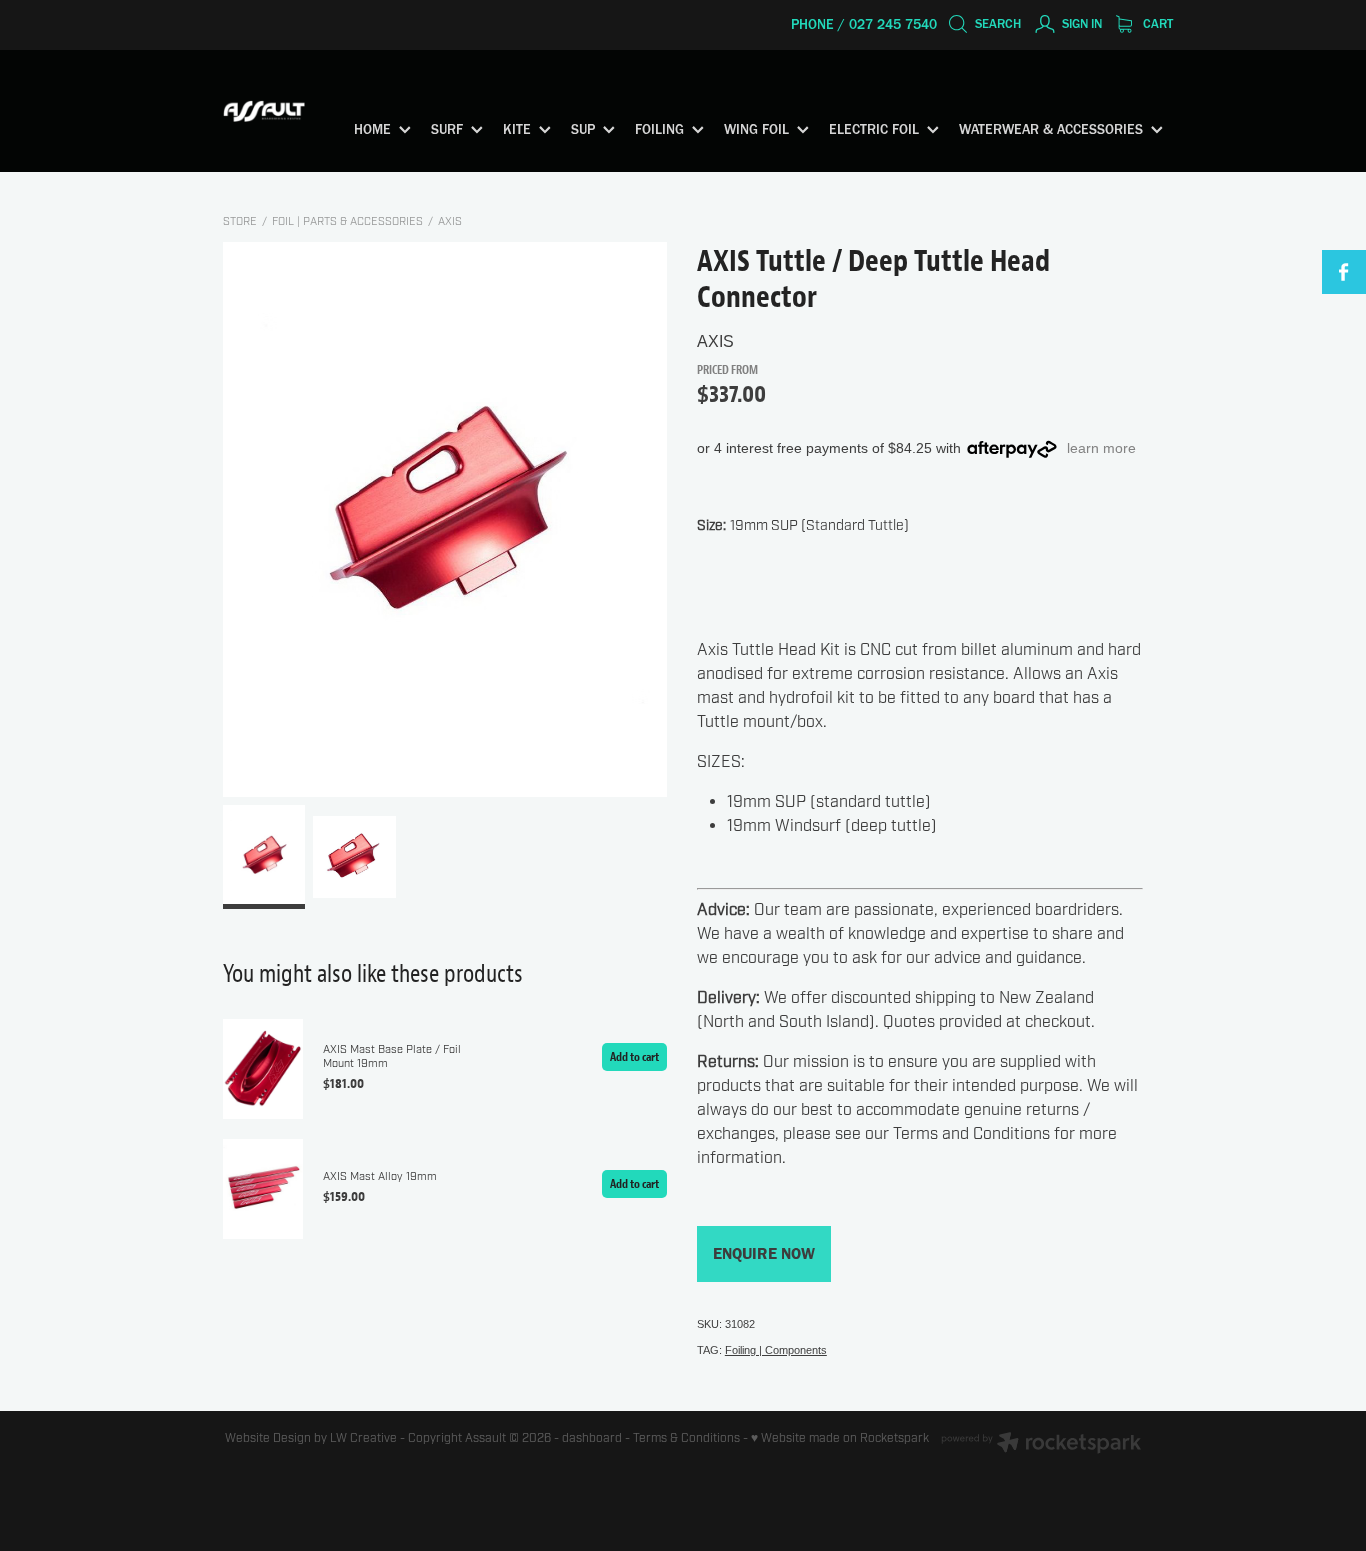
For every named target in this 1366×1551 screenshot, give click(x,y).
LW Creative (363, 1438)
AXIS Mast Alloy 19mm (380, 1176)
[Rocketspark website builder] (1041, 1444)
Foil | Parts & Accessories (347, 221)
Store (240, 221)
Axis (450, 221)
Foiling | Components (776, 1350)
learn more (1101, 448)
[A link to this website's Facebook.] (1344, 272)
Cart (1156, 23)
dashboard (592, 1438)
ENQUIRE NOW (764, 1253)
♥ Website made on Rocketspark (840, 1438)
